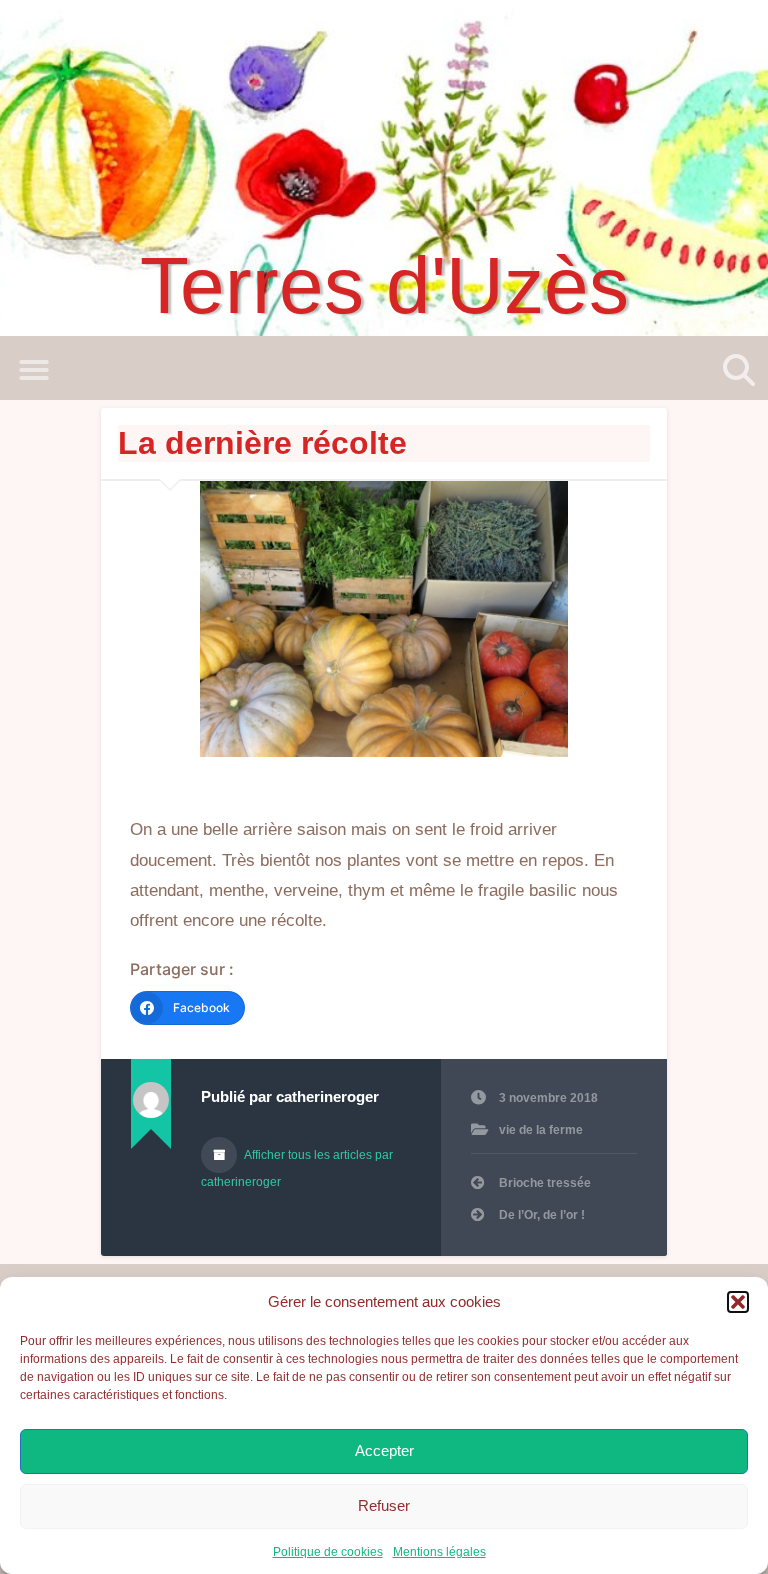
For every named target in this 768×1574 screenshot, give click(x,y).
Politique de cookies (328, 1552)
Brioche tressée (545, 1183)
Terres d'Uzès (384, 285)
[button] (738, 1302)
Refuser (384, 1505)
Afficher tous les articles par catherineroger (297, 1168)
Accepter (384, 1450)
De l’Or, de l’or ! (542, 1215)
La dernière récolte (262, 443)
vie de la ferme (541, 1130)
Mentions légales (439, 1552)
